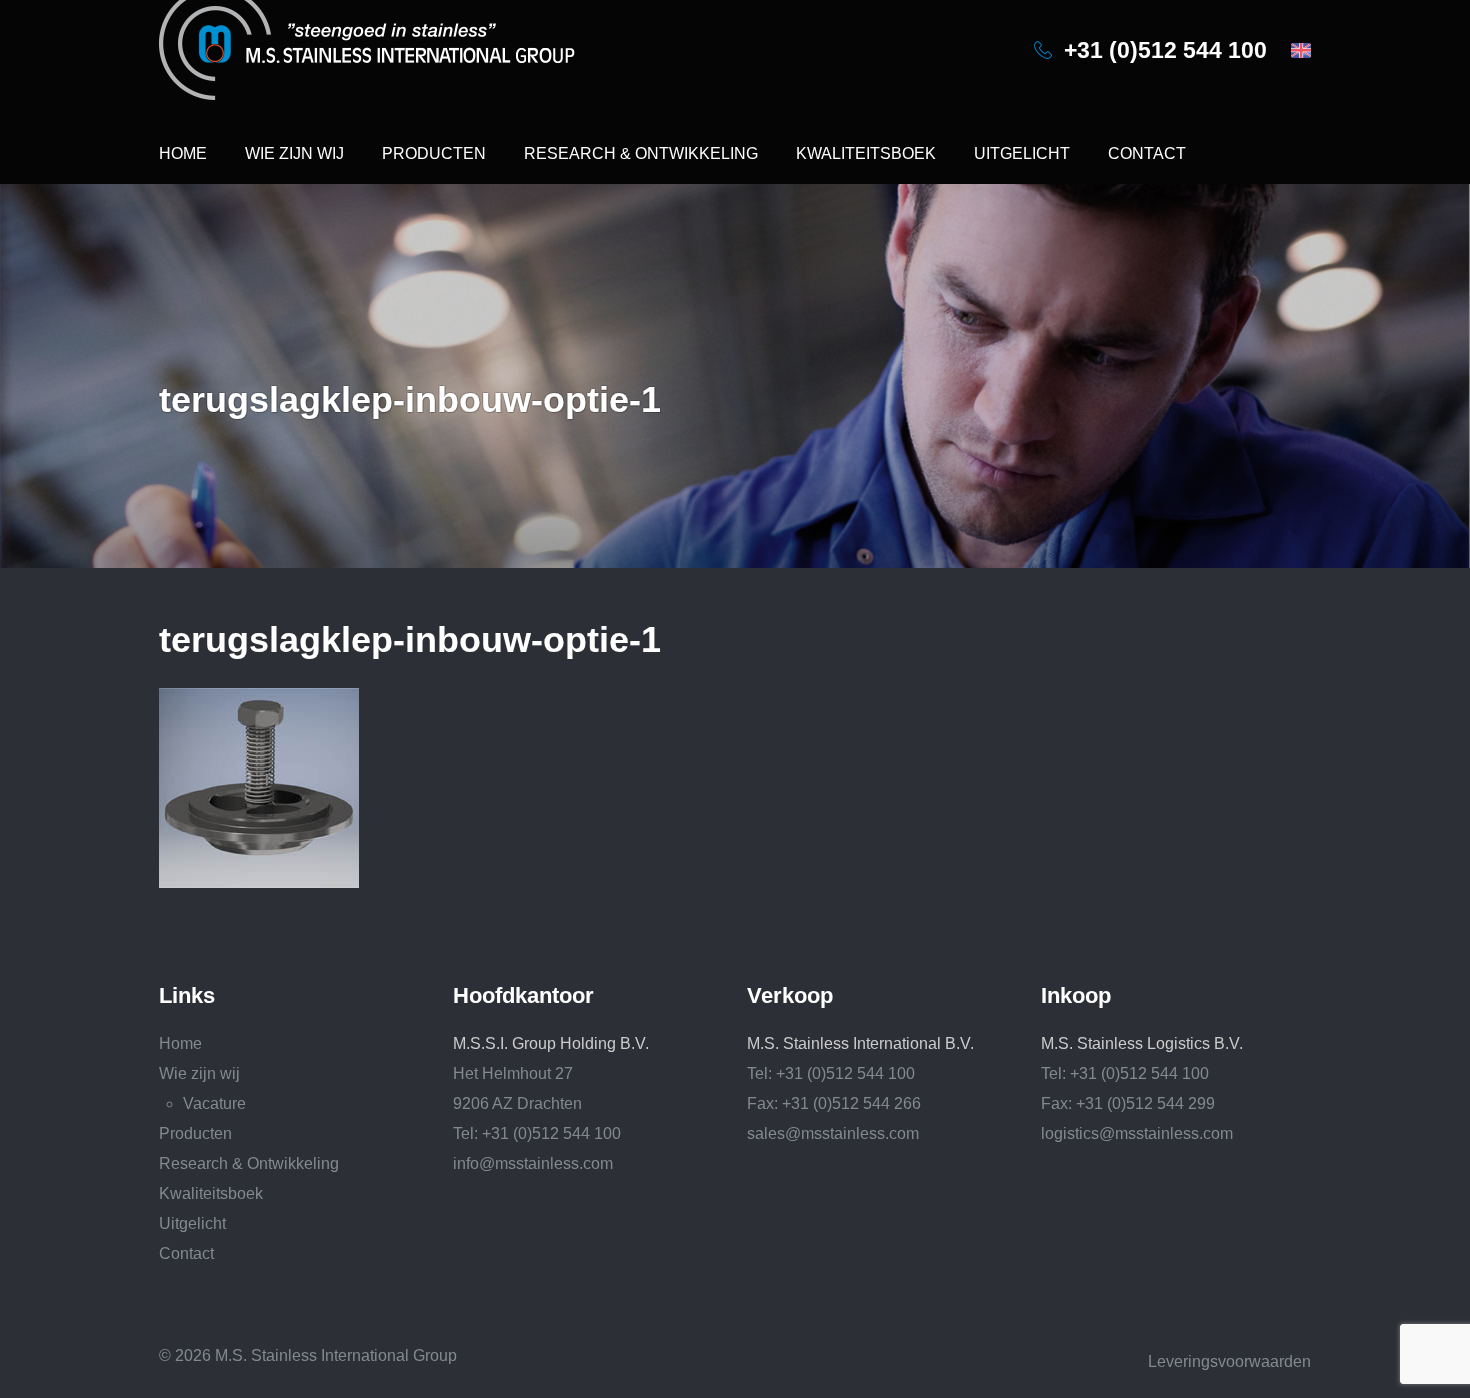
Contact (1147, 153)
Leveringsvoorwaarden (1229, 1361)
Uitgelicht (1022, 153)
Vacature (214, 1103)
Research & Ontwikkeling (641, 153)
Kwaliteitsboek (866, 153)
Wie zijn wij (294, 153)
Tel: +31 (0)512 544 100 (537, 1133)
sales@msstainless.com (833, 1133)
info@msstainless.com (533, 1163)
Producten (434, 153)
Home (183, 153)
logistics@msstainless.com (1137, 1133)
